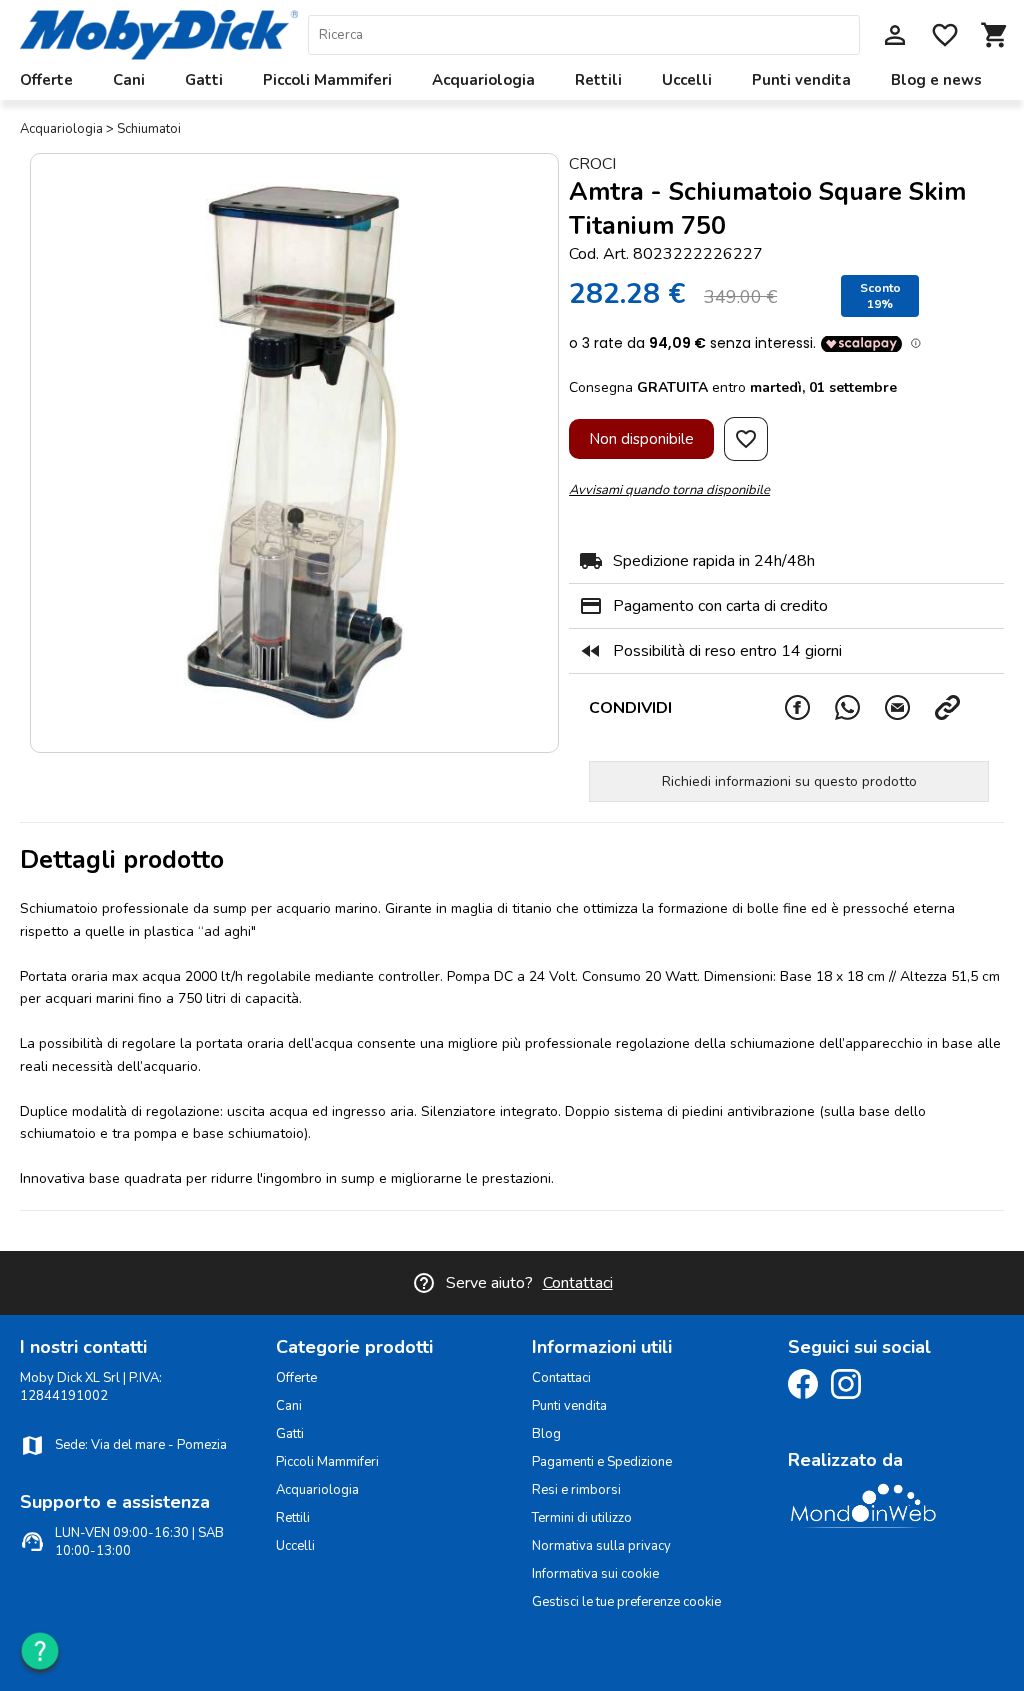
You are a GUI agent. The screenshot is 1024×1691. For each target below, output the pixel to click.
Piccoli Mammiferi (327, 80)
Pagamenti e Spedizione (602, 1462)
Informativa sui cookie (595, 1574)
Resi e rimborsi (576, 1490)
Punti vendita (801, 80)
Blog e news (936, 80)
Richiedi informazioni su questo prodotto (789, 781)
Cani (129, 80)
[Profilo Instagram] (851, 1395)
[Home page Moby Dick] (159, 55)
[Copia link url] (959, 707)
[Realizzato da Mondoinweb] (863, 1525)
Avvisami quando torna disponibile (669, 490)
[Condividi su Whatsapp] (859, 707)
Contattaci (578, 1283)
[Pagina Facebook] (808, 1395)
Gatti (204, 80)
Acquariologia (483, 80)
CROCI (592, 164)
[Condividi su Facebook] (809, 707)
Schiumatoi (149, 129)
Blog (546, 1434)
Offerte (46, 80)
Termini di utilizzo (582, 1518)
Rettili (598, 80)
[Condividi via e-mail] (909, 707)
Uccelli (687, 80)
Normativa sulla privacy (601, 1546)
